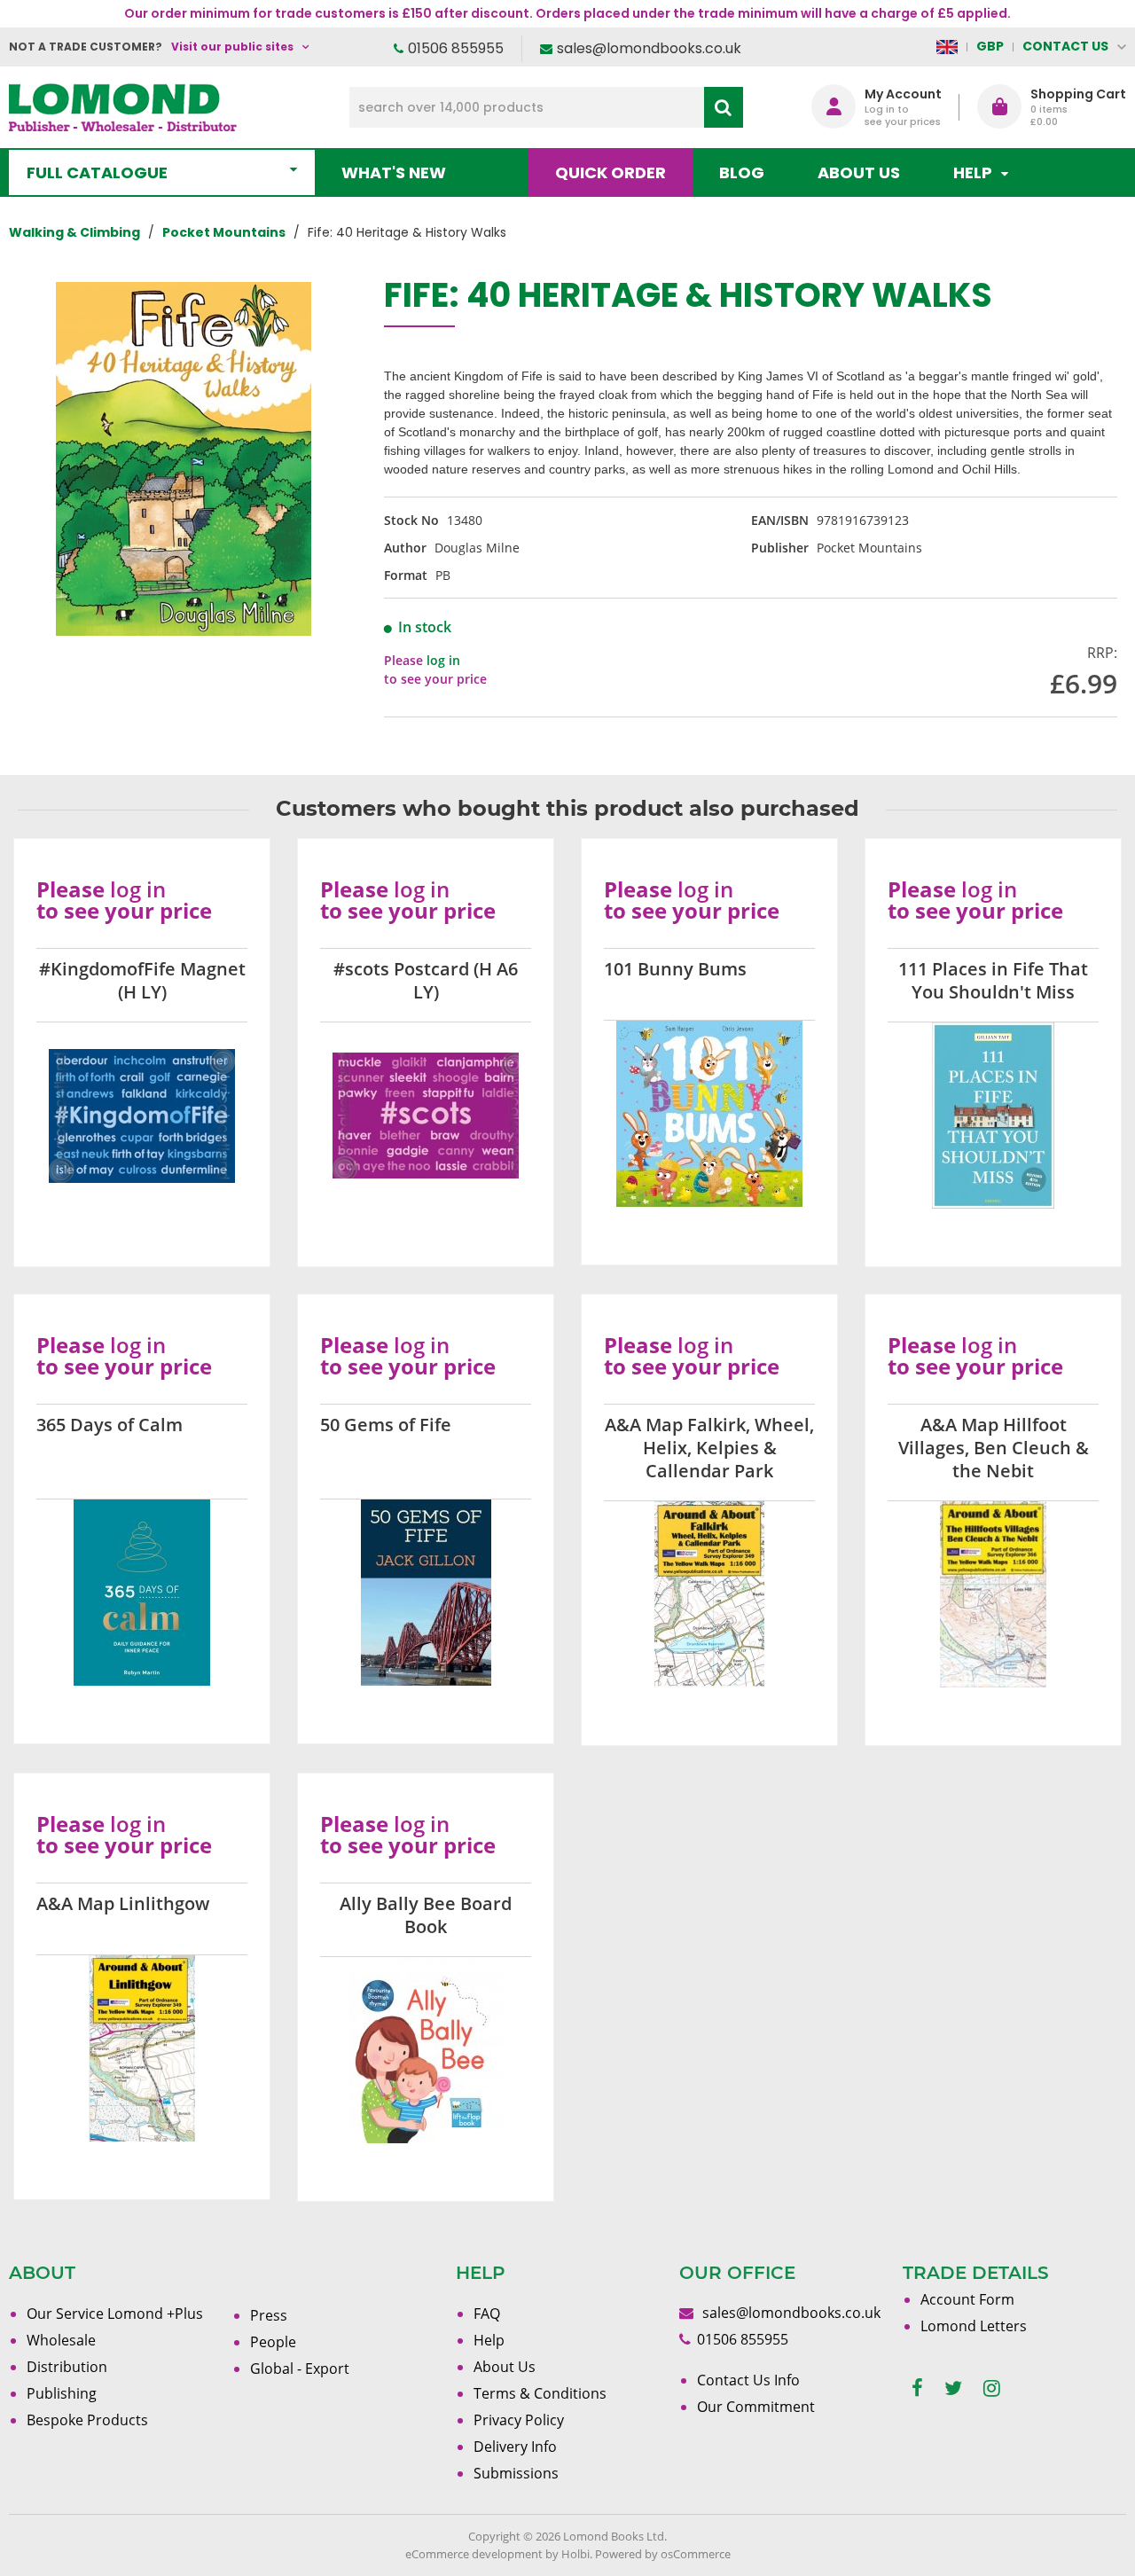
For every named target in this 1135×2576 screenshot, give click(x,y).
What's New (394, 172)
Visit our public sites (232, 47)
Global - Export (300, 2369)
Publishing (62, 2393)
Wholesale (61, 2340)
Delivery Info (515, 2447)
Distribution (67, 2367)
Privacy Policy (519, 2420)
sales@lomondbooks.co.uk (649, 48)
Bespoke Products (87, 2420)
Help (489, 2340)
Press (269, 2315)
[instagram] (992, 2388)
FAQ (487, 2314)
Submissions (516, 2473)
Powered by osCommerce (663, 2554)
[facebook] (917, 2388)
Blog (742, 172)
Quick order (611, 172)
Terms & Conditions (540, 2393)
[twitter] (953, 2388)
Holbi (575, 2554)
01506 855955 (456, 48)
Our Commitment (756, 2407)
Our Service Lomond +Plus (115, 2314)
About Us (859, 172)
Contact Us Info (748, 2380)
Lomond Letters (974, 2326)
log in (443, 660)
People (273, 2342)
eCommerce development (474, 2554)
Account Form (967, 2299)
